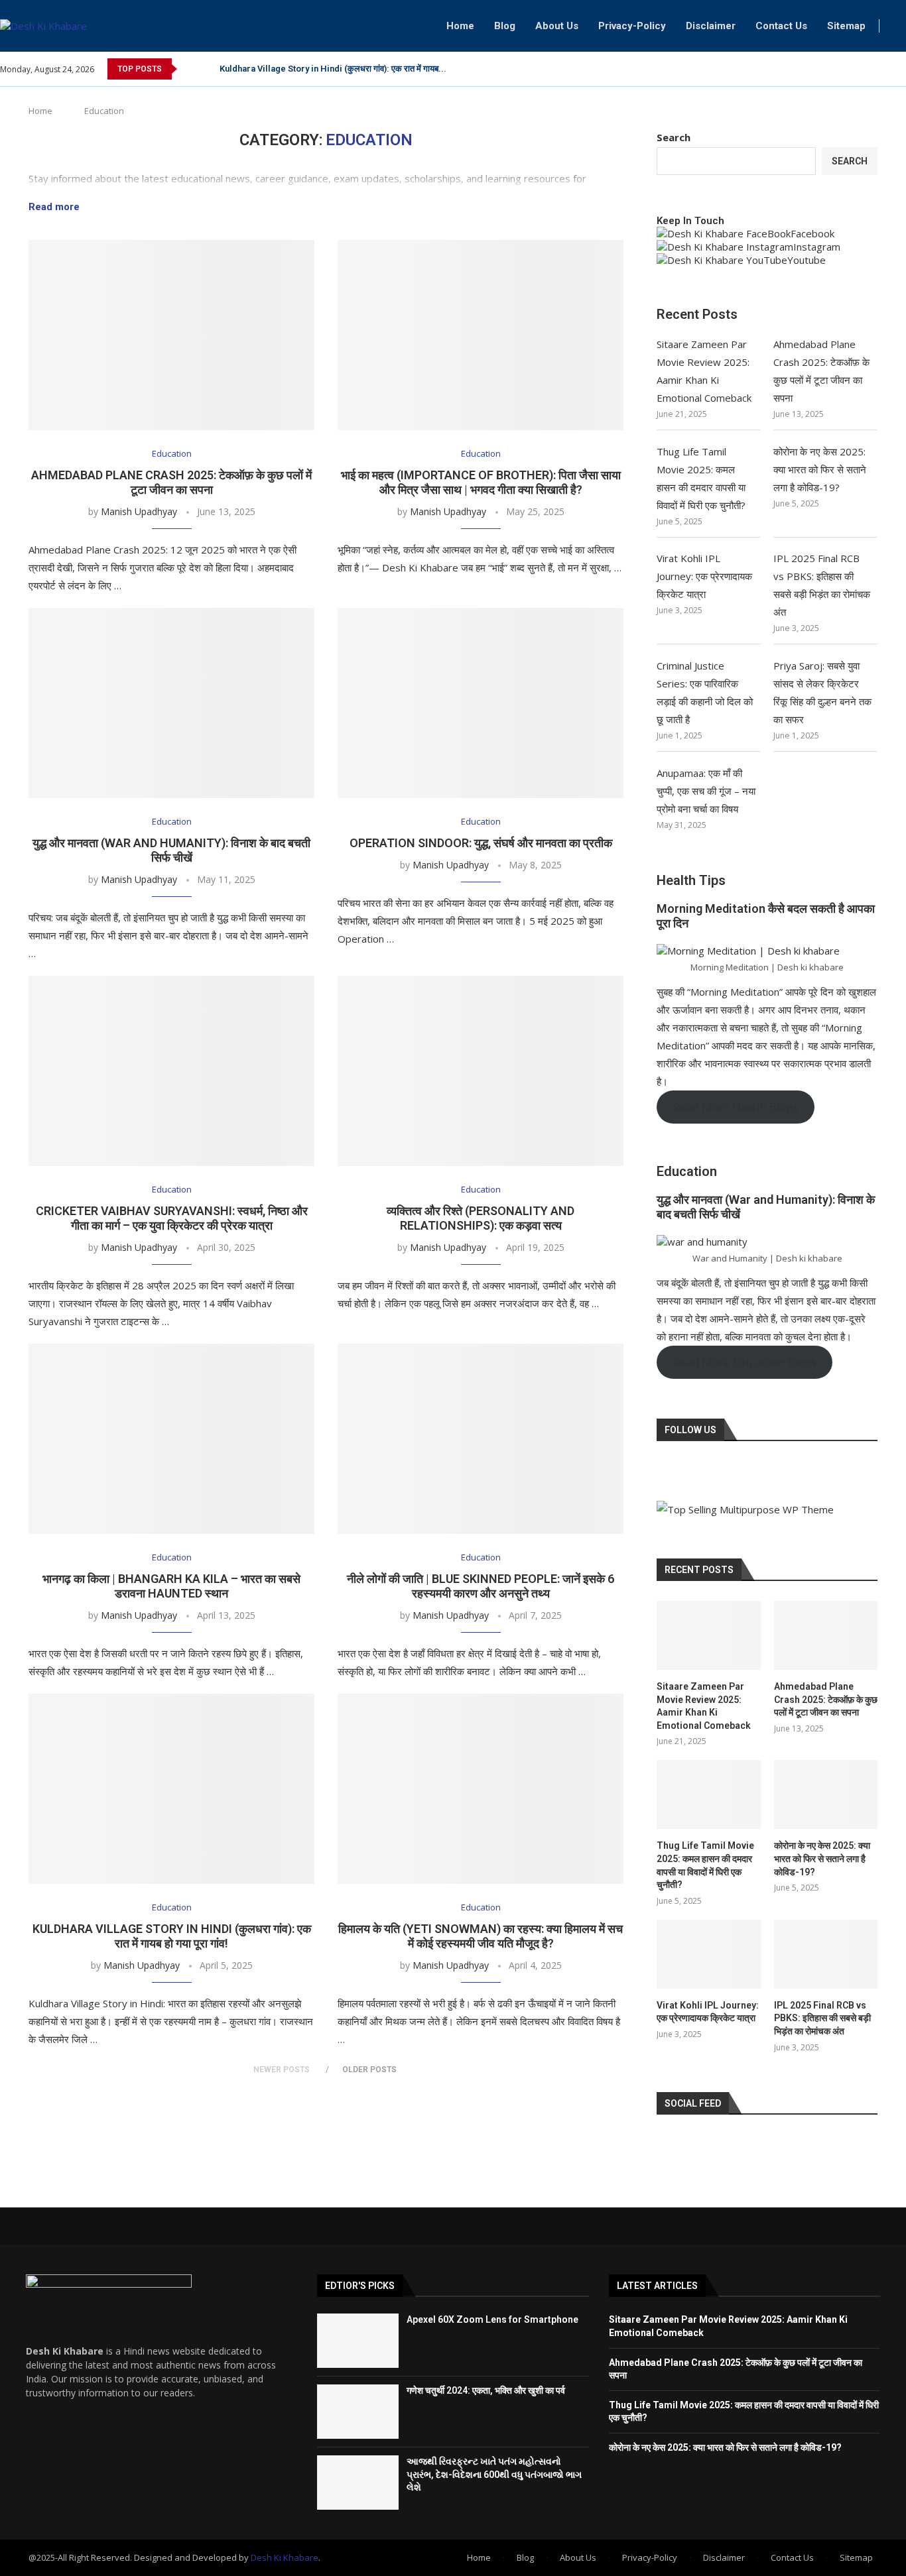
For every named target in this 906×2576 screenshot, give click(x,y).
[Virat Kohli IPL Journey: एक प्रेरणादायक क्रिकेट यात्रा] (708, 1954)
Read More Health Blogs (736, 1107)
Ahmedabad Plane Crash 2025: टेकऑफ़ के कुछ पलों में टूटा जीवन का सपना (171, 482)
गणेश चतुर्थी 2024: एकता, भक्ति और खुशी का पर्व (486, 2390)
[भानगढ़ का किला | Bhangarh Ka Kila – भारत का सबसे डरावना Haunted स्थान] (171, 1439)
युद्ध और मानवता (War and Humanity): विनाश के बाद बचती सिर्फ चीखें (171, 850)
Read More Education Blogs (745, 1362)
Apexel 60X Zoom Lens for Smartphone (492, 2319)
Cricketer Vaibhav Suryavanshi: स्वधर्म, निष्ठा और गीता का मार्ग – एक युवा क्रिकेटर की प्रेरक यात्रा (172, 1218)
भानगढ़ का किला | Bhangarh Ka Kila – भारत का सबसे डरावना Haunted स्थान (171, 1586)
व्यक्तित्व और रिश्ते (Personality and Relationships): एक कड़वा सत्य (481, 1218)
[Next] (207, 69)
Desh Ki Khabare (285, 2557)
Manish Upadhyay (139, 511)
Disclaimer (711, 26)
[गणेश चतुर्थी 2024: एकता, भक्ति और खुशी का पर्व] (358, 2412)
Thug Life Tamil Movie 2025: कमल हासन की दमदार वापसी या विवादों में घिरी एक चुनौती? (705, 1865)
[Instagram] (886, 69)
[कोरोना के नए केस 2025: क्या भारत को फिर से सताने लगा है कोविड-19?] (826, 1794)
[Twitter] (871, 69)
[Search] (899, 26)
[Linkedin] (902, 69)
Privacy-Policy (632, 26)
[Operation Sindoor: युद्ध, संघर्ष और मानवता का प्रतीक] (481, 703)
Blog (505, 26)
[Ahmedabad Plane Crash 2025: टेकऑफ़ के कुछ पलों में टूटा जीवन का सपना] (171, 335)
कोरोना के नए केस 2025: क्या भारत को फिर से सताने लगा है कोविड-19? (820, 469)
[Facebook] (856, 69)
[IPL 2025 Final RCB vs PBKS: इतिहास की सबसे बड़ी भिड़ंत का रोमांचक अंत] (826, 1954)
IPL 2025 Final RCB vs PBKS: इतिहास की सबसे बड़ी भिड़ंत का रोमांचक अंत (822, 2018)
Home (460, 26)
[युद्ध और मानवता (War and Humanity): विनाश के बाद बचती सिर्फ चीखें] (171, 703)
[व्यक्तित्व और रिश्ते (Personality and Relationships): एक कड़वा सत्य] (481, 1071)
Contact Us (781, 26)
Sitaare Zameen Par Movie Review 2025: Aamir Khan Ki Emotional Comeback (704, 1706)
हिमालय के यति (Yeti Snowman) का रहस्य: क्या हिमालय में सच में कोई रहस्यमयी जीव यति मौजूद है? (481, 1936)
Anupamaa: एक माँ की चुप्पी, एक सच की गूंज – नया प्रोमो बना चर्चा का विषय (706, 791)
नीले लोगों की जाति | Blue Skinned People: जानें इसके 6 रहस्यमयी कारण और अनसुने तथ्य (481, 1586)
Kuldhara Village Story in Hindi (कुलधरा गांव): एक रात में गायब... (333, 69)
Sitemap (846, 26)
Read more (54, 207)
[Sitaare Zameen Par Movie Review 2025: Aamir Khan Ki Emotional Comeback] (708, 1635)
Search (674, 137)
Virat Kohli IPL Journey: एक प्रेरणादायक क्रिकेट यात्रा (704, 576)
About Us (557, 26)
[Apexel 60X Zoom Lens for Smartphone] (358, 2341)
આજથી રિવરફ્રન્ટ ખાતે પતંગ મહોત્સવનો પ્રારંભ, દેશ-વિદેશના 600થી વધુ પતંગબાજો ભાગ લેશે (494, 2474)
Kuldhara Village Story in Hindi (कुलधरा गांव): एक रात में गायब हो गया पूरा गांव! (172, 1936)
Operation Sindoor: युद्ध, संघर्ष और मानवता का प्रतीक (481, 843)
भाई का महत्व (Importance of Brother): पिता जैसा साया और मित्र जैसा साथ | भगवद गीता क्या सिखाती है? (481, 482)
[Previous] (190, 69)
